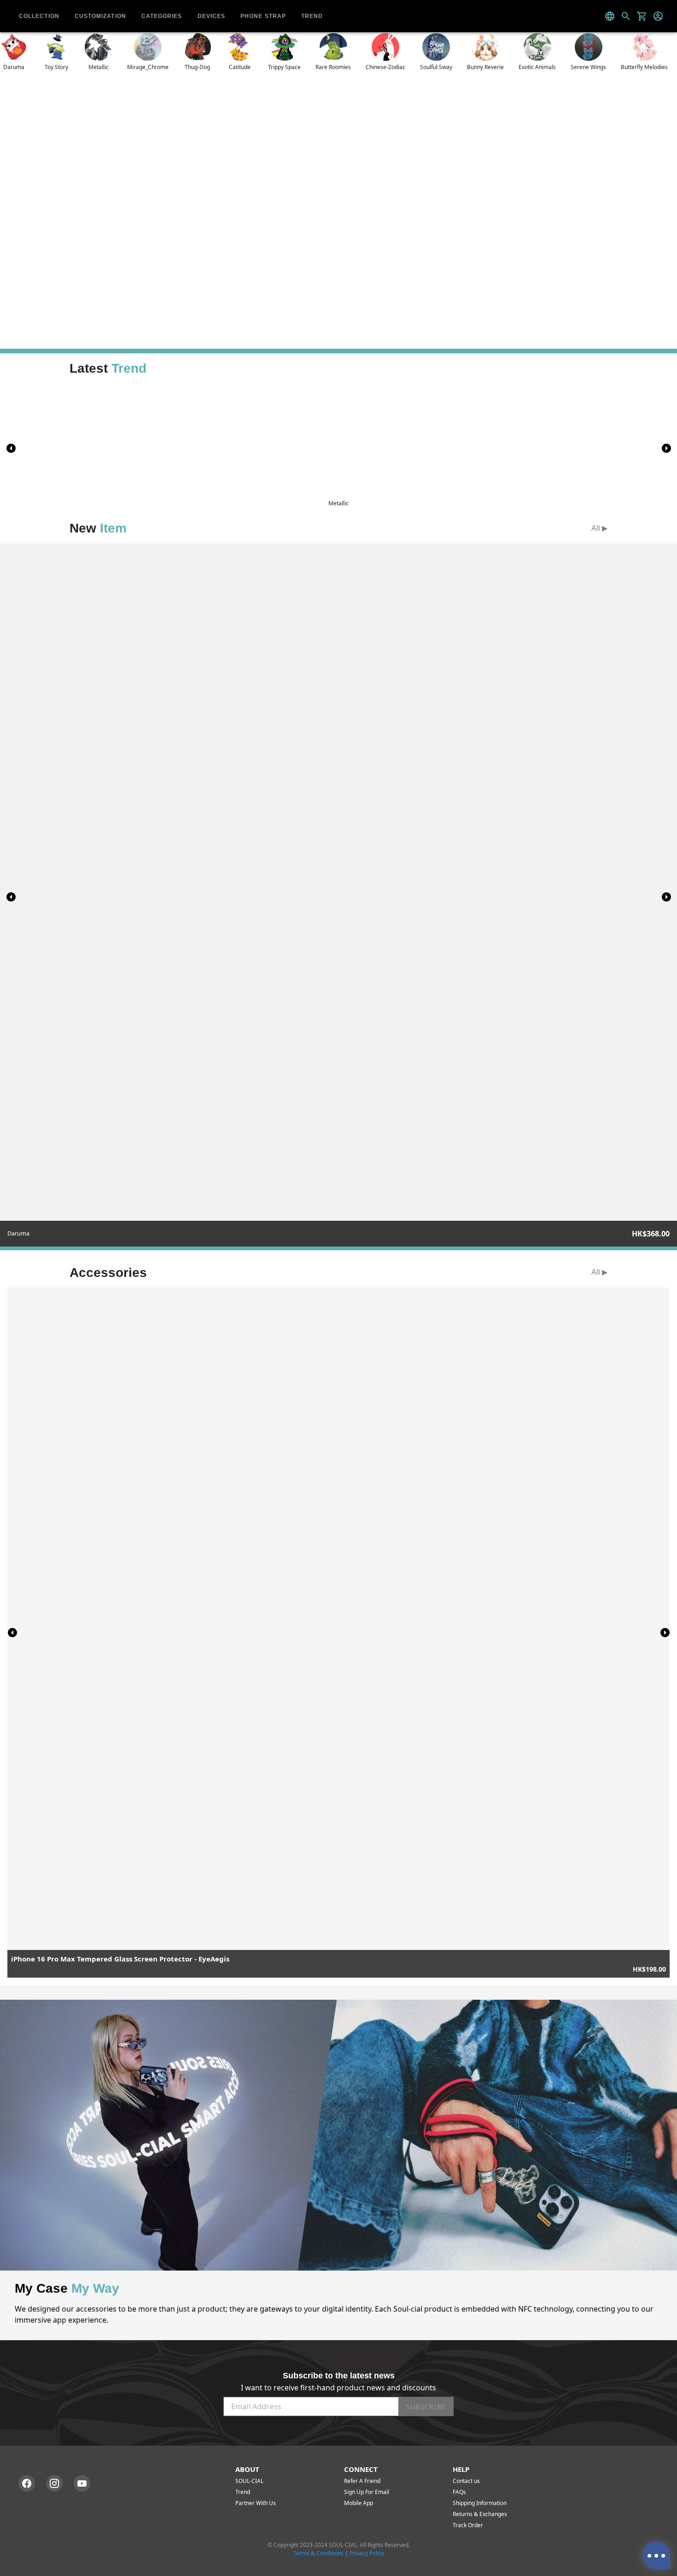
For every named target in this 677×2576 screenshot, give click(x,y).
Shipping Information (480, 2503)
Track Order (468, 2525)
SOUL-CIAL (249, 2481)
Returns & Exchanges (480, 2514)
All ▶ (599, 528)
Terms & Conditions (318, 2553)
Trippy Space (284, 67)
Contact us (466, 2481)
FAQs (459, 2492)
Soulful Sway (436, 67)
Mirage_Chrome (148, 67)
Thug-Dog (197, 67)
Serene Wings (588, 67)
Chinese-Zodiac (385, 67)
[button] (666, 448)
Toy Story (56, 67)
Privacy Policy (367, 2553)
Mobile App (359, 2503)
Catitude (240, 67)
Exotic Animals (537, 67)
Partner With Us (256, 2503)
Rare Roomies (333, 67)
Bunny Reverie (485, 67)
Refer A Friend (362, 2481)
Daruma (14, 67)
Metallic (99, 67)
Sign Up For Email (367, 2492)
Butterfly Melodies (644, 67)
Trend (243, 2492)
